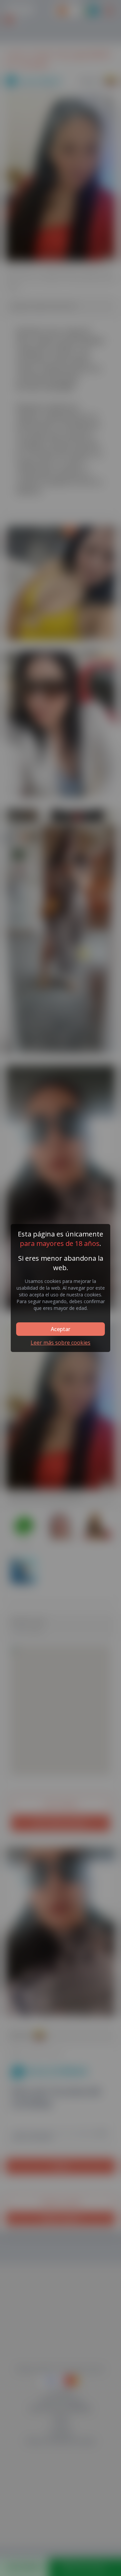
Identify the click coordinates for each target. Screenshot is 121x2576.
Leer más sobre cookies (61, 1343)
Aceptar (61, 1329)
